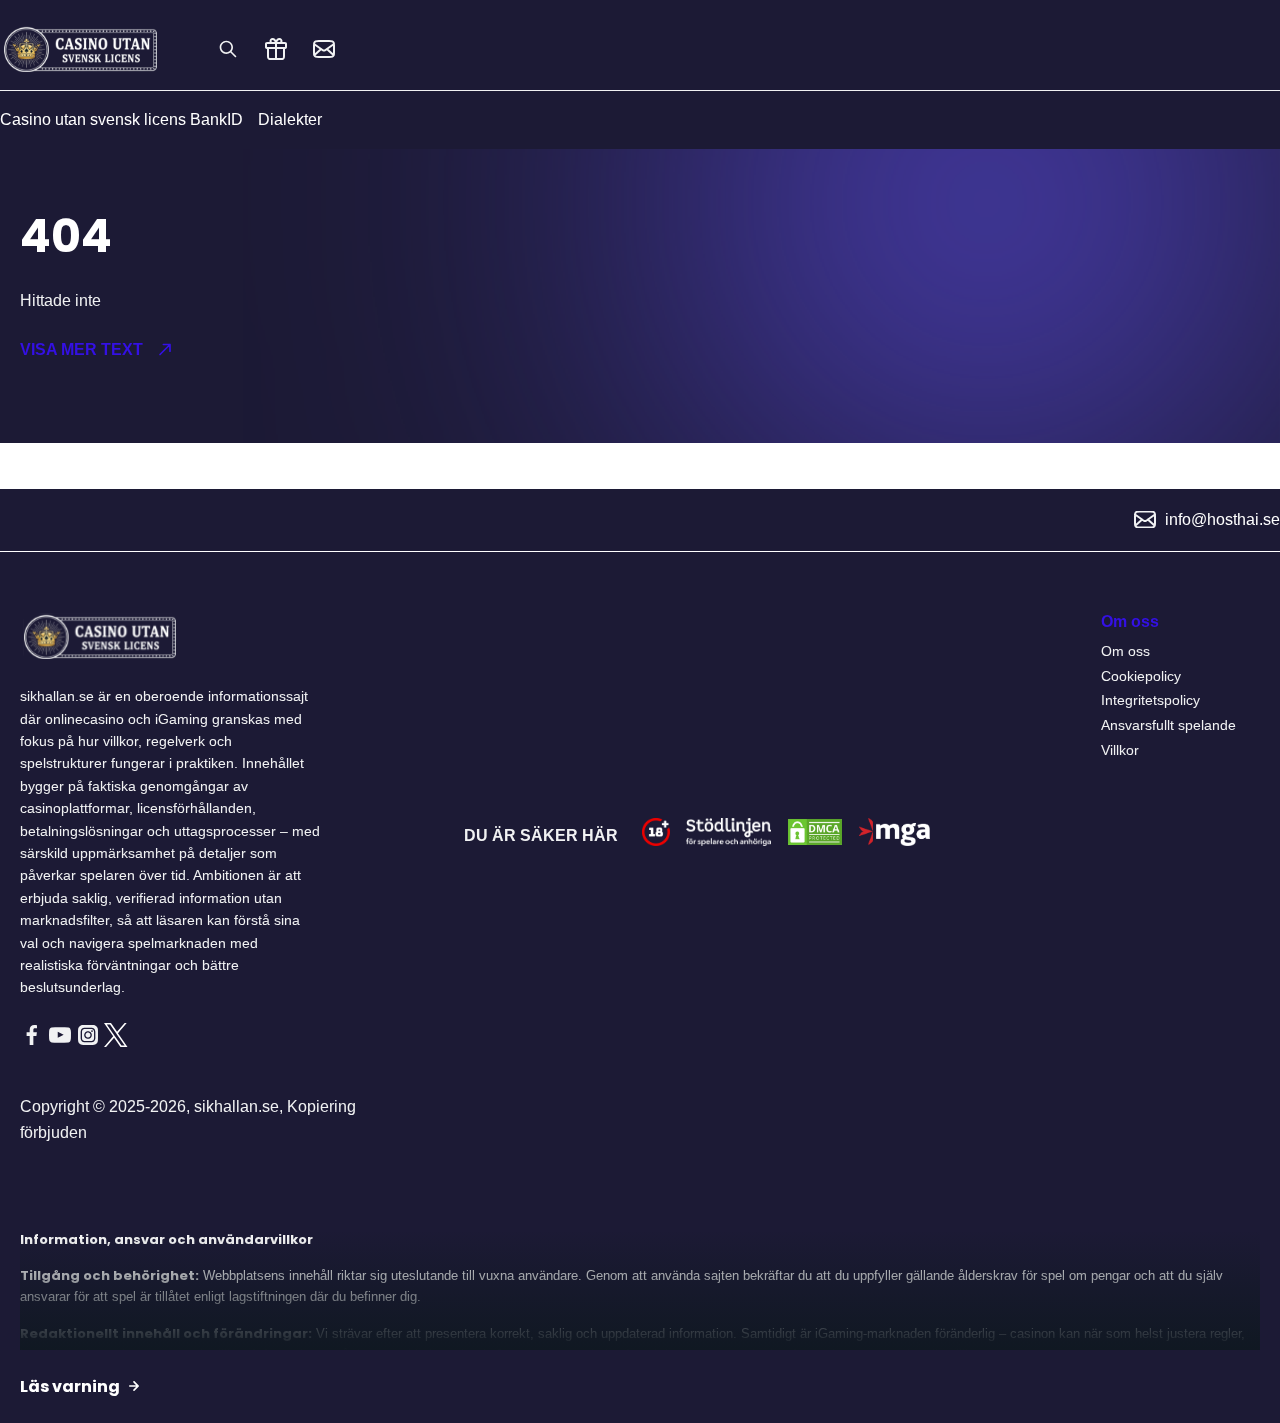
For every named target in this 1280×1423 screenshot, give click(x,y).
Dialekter (290, 119)
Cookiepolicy (1141, 676)
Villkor (1120, 750)
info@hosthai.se (1222, 519)
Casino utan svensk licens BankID (121, 119)
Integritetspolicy (1150, 700)
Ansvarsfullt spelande (1168, 725)
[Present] (276, 49)
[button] (311, 350)
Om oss (1125, 651)
